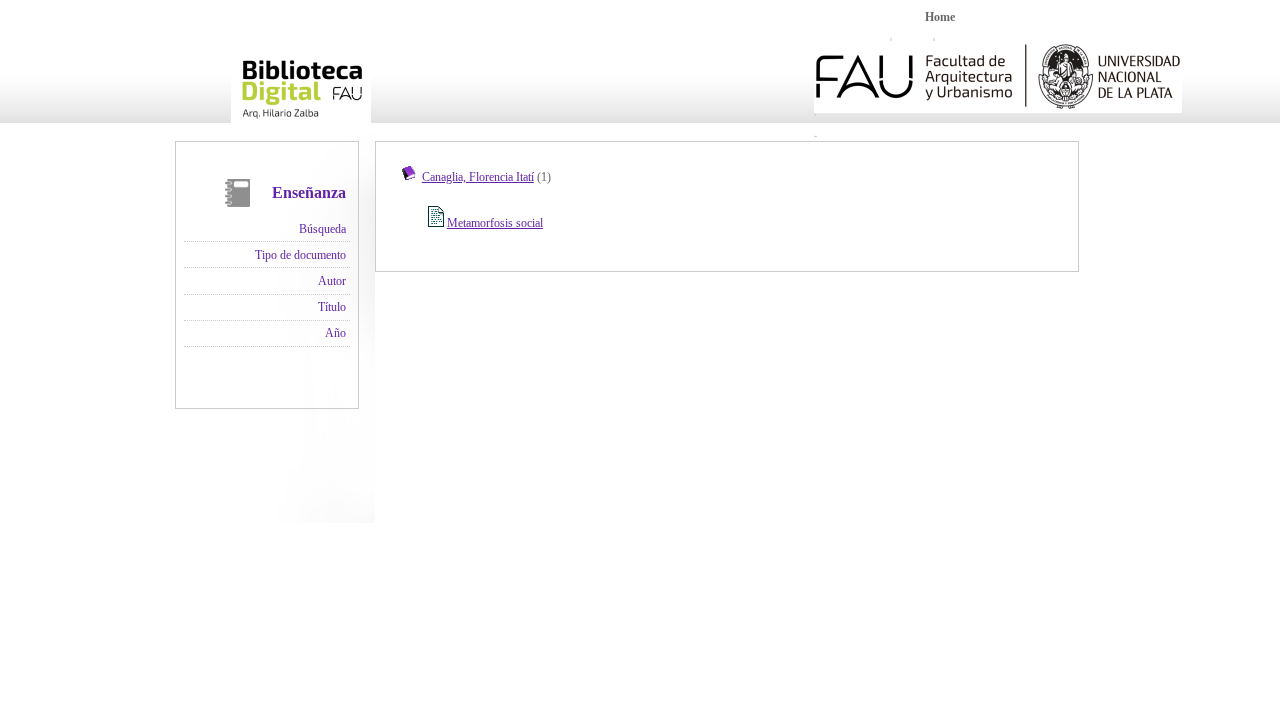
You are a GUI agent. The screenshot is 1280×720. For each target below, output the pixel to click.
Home (940, 17)
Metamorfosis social (495, 223)
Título (332, 307)
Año (335, 333)
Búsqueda (322, 229)
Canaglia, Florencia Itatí (478, 177)
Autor (332, 281)
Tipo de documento (300, 255)
